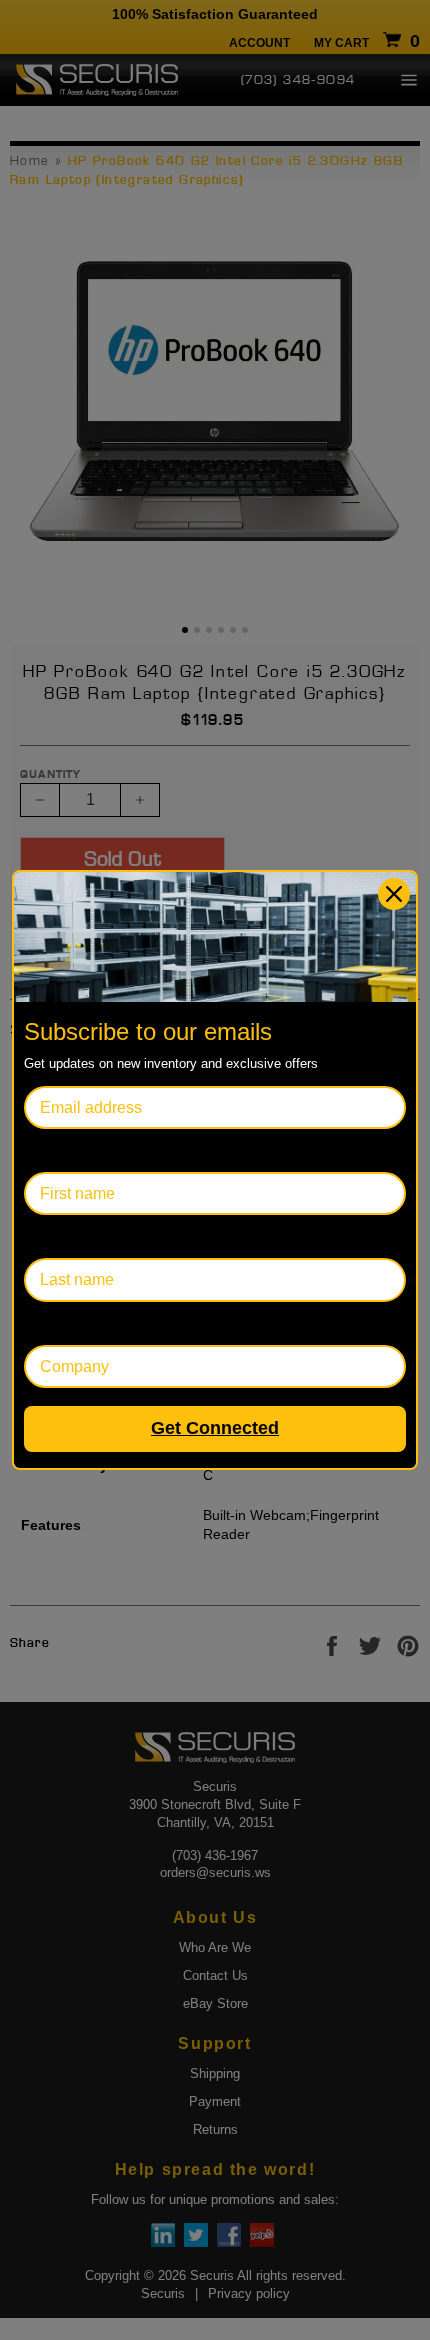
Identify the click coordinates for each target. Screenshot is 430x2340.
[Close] (394, 894)
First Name (63, 1150)
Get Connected (215, 1428)
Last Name (62, 1236)
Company (58, 1323)
